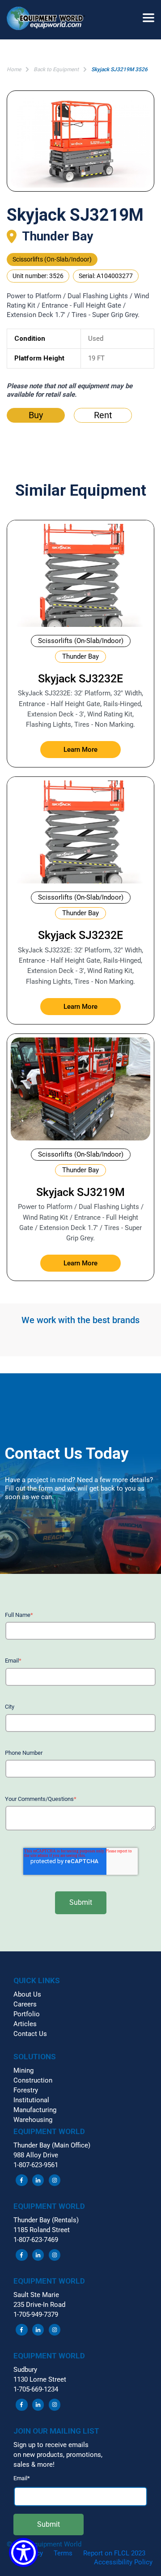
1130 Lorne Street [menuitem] (40, 2379)
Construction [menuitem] (33, 2080)
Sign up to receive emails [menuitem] (51, 2445)
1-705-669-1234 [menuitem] (36, 2389)
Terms (63, 2553)
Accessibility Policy (123, 2562)
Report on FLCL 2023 (114, 2553)
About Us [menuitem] (27, 1994)
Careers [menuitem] (25, 2004)
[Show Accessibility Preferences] (23, 2552)
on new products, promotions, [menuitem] (58, 2455)
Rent (103, 415)
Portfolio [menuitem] (27, 2014)
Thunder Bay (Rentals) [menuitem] (46, 2220)
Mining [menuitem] (23, 2070)
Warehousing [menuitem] (33, 2120)
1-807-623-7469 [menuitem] (36, 2240)
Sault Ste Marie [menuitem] (36, 2295)
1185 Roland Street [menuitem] (42, 2230)
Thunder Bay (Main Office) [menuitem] (52, 2145)
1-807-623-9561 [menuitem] (36, 2165)
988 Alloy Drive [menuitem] (36, 2155)
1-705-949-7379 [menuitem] (36, 2315)
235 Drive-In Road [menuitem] (39, 2305)
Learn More (80, 750)
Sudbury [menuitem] (25, 2370)
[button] (49, 20)
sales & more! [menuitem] (34, 2465)
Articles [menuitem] (25, 2024)
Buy (36, 415)
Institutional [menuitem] (31, 2100)
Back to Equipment (56, 69)
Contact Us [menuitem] (30, 2034)
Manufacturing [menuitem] (35, 2110)
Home (14, 69)
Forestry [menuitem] (26, 2090)
